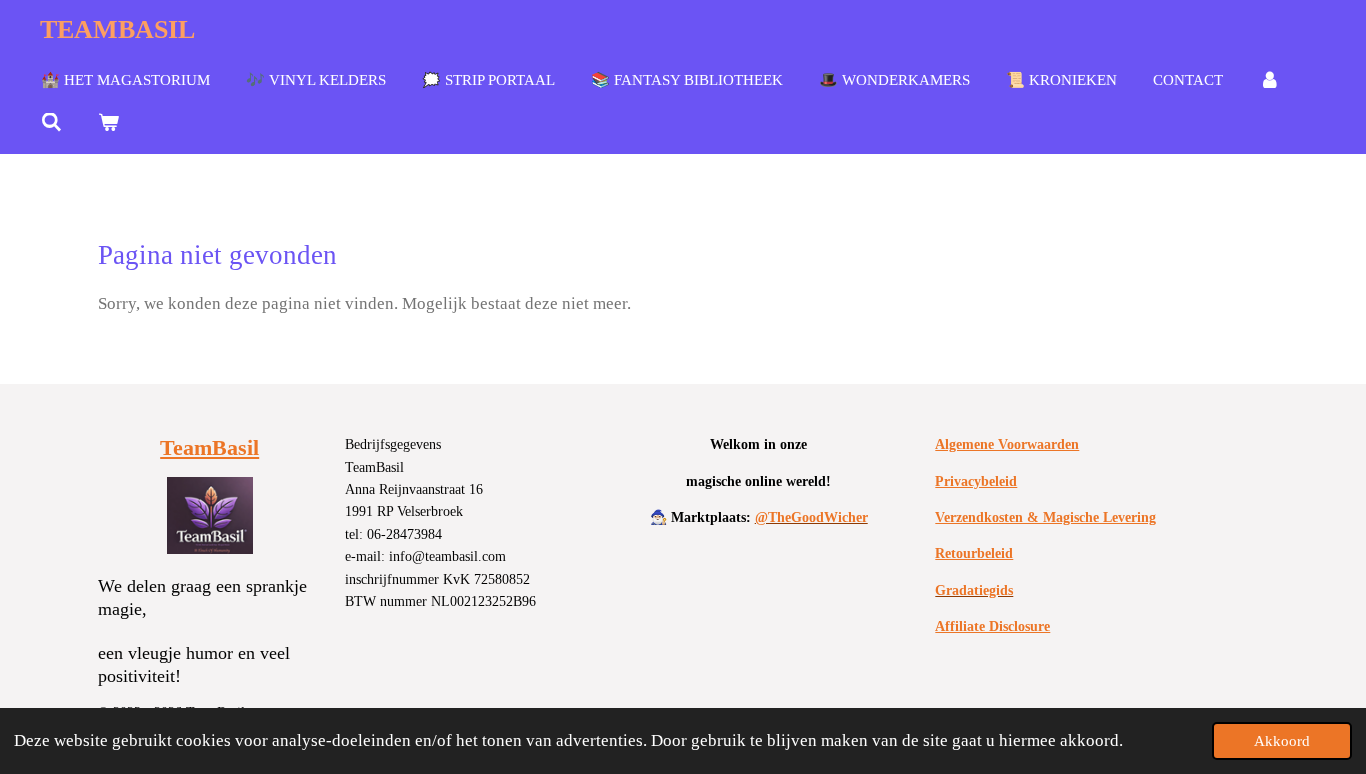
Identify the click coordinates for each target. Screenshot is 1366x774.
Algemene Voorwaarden (1007, 444)
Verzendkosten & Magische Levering (1045, 517)
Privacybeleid (976, 481)
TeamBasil (209, 447)
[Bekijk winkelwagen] (108, 123)
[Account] (1269, 81)
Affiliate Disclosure (992, 626)
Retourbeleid (974, 553)
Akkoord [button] (1282, 740)
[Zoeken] (51, 123)
